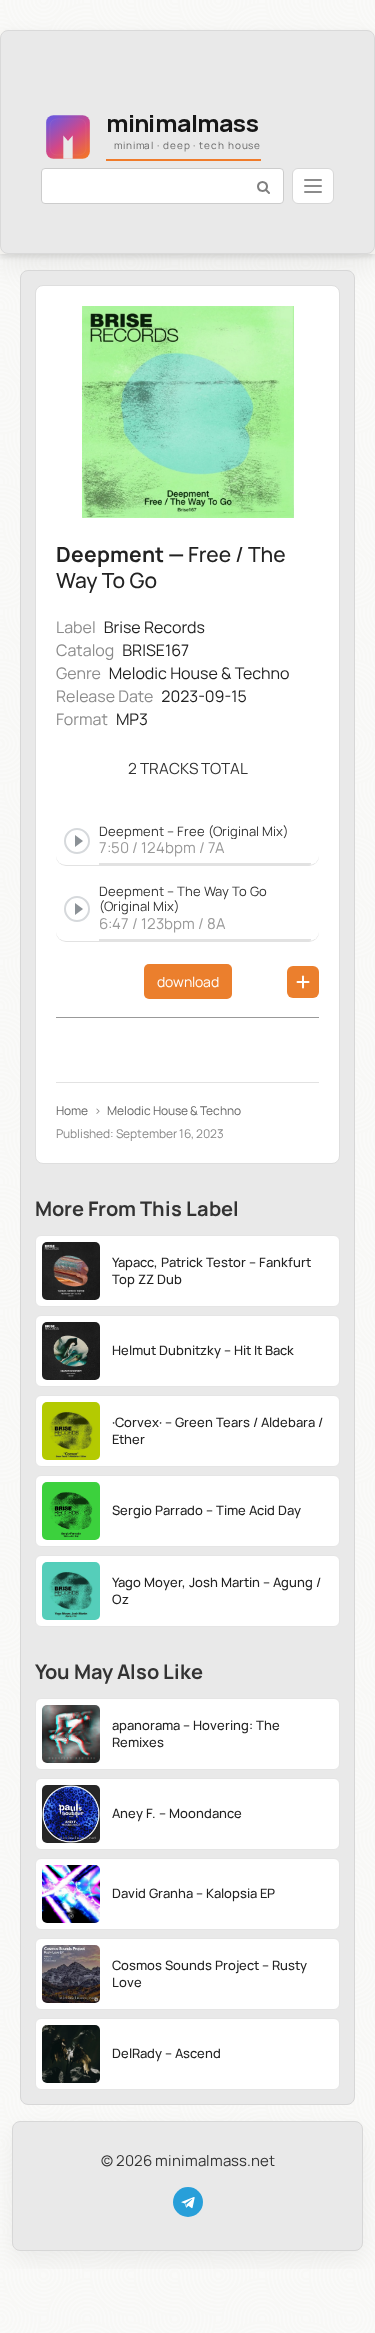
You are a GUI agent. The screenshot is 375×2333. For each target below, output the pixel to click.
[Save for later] (303, 982)
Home (72, 1111)
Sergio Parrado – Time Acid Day (206, 1510)
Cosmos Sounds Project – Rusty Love (209, 1973)
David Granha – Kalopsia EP (193, 1893)
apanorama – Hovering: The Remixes (196, 1733)
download (188, 981)
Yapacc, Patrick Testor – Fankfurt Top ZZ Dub (211, 1270)
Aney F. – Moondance (177, 1813)
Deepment (110, 554)
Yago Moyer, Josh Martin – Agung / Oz (216, 1590)
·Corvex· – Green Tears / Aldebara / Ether (217, 1430)
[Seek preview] (205, 861)
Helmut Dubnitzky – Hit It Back (203, 1350)
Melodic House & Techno (199, 673)
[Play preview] (77, 841)
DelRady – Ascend (166, 2053)
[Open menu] (313, 186)
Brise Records (154, 627)
